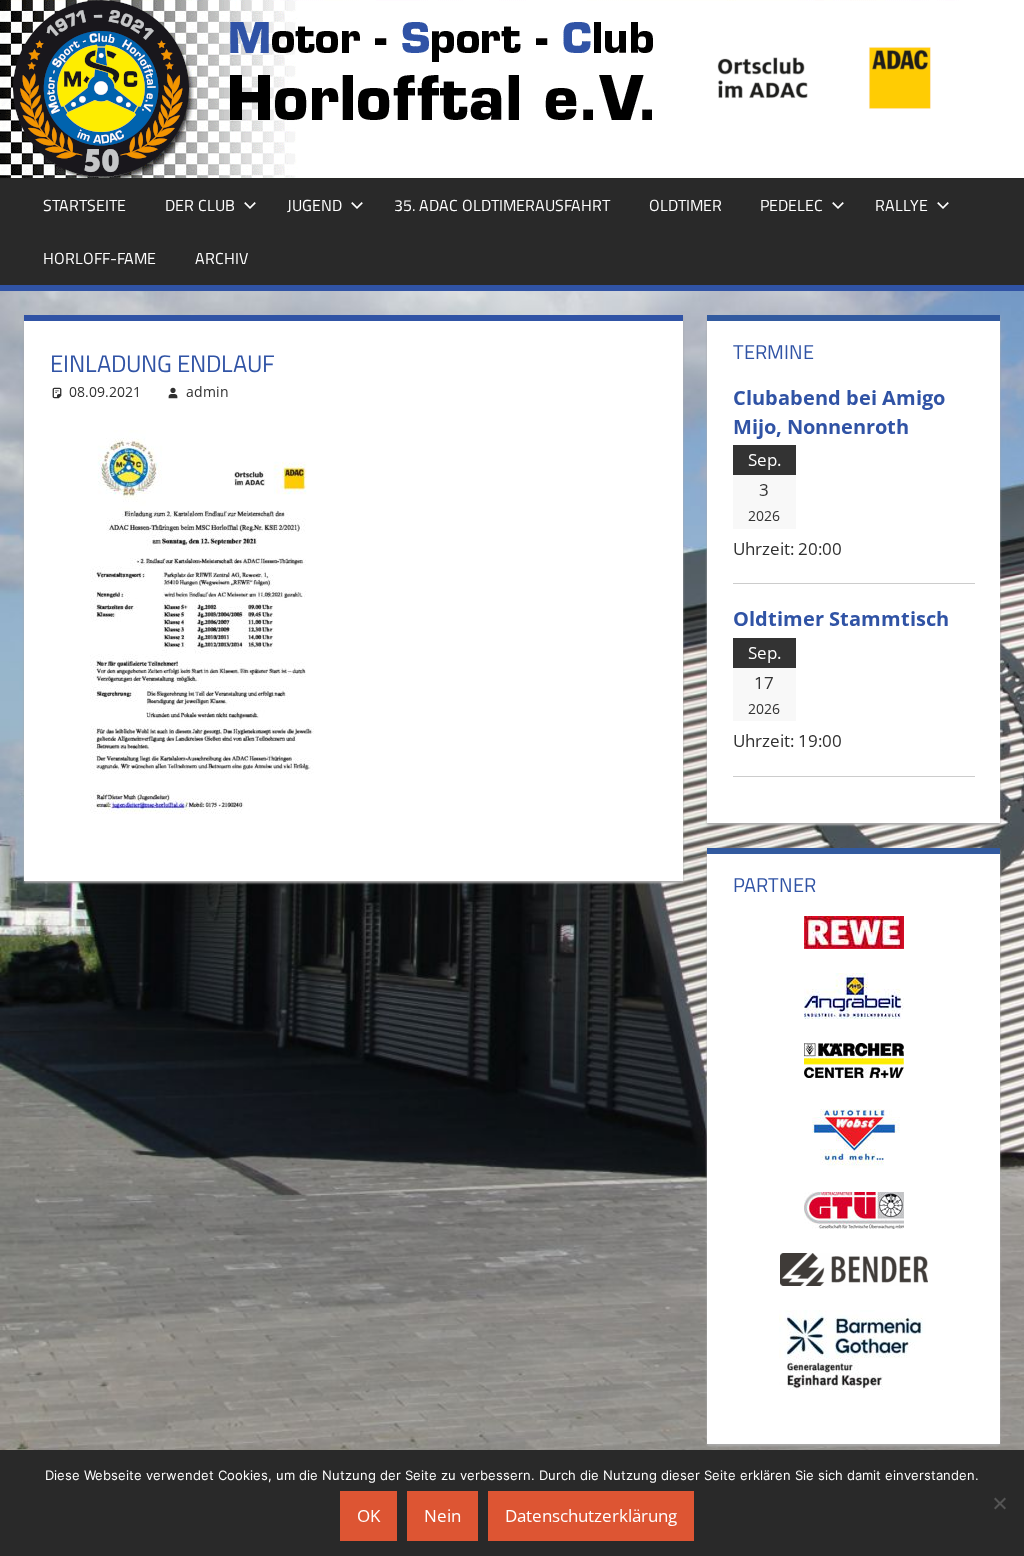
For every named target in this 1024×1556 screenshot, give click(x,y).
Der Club (200, 205)
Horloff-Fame (99, 258)
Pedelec (791, 205)
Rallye (901, 205)
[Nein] (999, 1503)
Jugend (314, 205)
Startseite (84, 205)
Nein (442, 1515)
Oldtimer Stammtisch (841, 618)
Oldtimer (685, 205)
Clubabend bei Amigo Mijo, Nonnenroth (839, 411)
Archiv (221, 258)
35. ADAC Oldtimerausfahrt (502, 205)
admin (207, 391)
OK (368, 1515)
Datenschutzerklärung (591, 1515)
